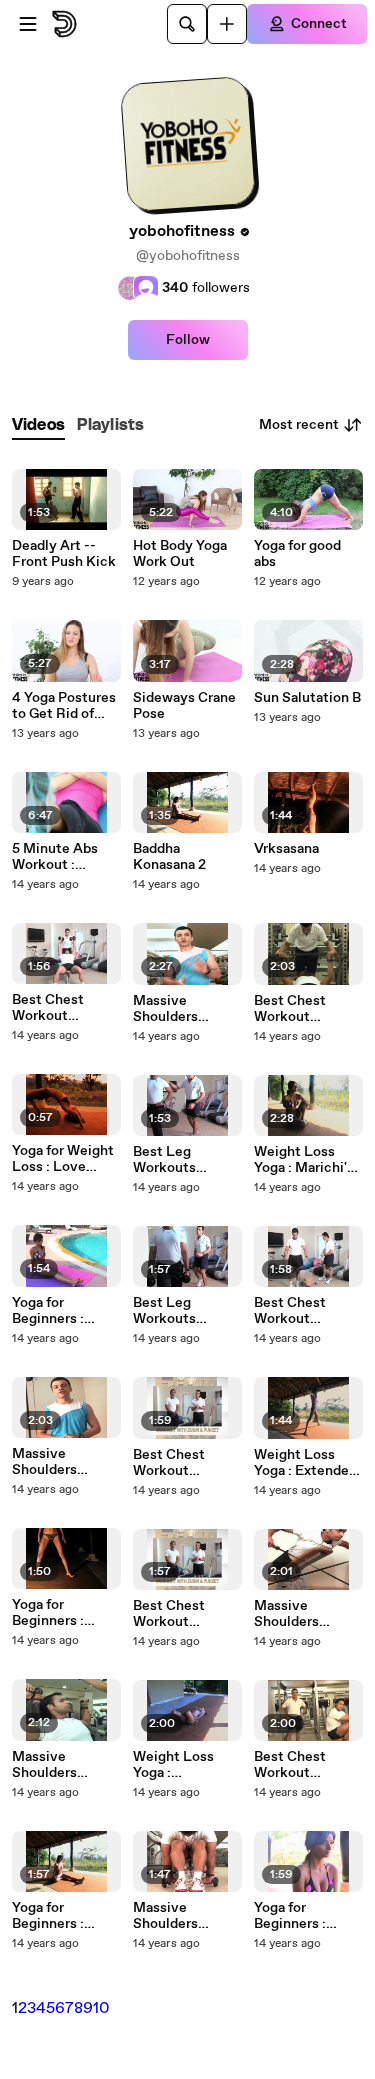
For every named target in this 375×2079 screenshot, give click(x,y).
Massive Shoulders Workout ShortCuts (45, 1462)
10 (101, 2008)
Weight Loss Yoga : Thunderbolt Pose (173, 1765)
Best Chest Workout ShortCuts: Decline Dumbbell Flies (303, 1765)
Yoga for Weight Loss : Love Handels (63, 1159)
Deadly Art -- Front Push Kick (64, 554)
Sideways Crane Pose (184, 706)
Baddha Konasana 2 (169, 857)
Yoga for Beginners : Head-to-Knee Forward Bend (58, 1916)
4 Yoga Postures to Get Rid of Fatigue (64, 706)
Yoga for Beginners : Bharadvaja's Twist (52, 1311)
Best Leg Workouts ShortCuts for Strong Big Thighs (177, 1160)
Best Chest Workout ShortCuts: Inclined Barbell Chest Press (183, 1463)
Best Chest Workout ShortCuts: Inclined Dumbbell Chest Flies (64, 1008)
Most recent (299, 425)
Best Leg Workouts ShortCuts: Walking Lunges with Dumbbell (184, 1311)
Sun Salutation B (307, 698)
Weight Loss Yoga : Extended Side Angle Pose (306, 1463)
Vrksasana (286, 849)
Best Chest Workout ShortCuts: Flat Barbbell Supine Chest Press (304, 1009)
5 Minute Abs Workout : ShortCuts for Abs (56, 857)
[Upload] (227, 24)
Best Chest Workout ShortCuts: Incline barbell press (178, 1614)
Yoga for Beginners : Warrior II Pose (58, 1613)
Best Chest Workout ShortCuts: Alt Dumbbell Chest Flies (306, 1311)
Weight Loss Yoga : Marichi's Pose (304, 1160)
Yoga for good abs (297, 554)
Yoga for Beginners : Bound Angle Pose (295, 1916)
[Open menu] (28, 24)
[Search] (187, 24)
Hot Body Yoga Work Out (180, 554)
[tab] (38, 425)
